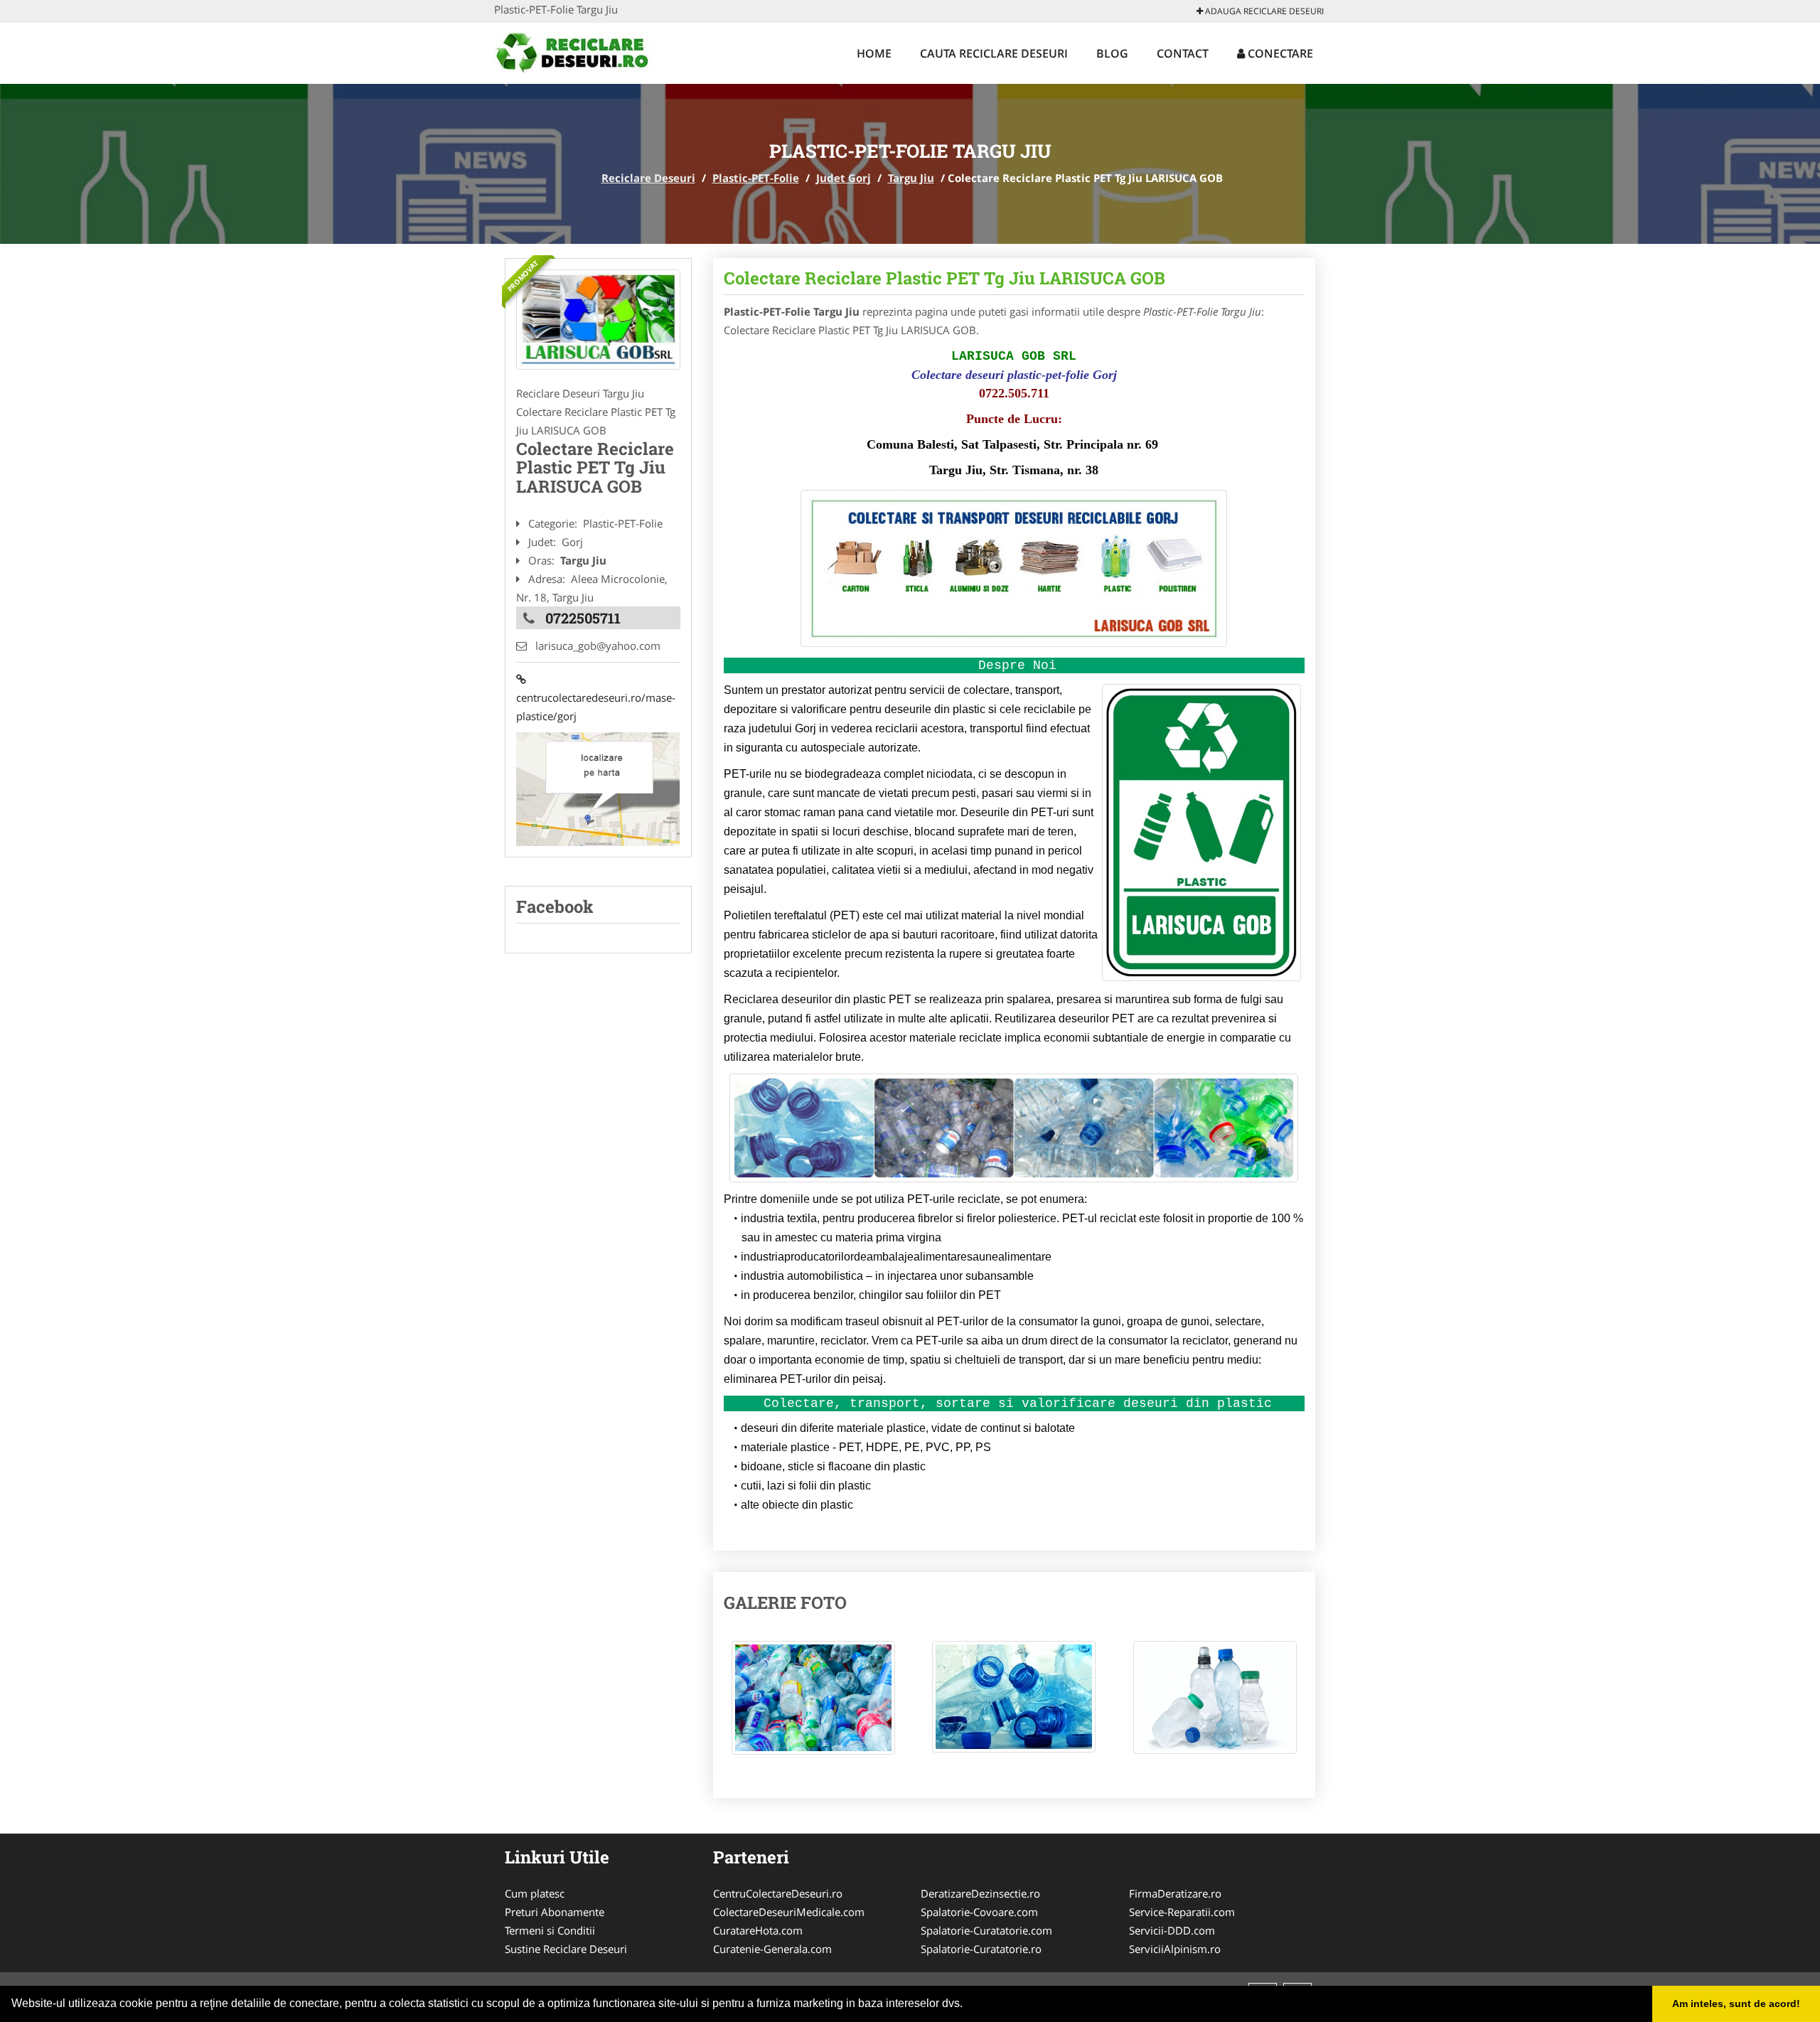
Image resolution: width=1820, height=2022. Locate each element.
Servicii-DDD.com (1172, 1930)
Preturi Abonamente (555, 1912)
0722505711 (583, 618)
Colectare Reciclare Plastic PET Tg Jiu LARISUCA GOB (944, 278)
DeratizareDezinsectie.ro (980, 1893)
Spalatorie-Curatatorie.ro (981, 1949)
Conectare (1279, 53)
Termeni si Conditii (550, 1930)
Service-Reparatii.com (1182, 1912)
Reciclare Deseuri (648, 178)
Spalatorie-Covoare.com (979, 1912)
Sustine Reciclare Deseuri (566, 1949)
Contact (1183, 53)
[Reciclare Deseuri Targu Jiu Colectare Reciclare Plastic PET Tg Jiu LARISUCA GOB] (813, 1705)
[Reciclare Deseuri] (588, 51)
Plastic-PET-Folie (756, 178)
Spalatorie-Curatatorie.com (986, 1930)
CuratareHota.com (758, 1930)
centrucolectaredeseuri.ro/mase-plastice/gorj (596, 697)
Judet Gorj (844, 178)
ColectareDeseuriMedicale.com (789, 1912)
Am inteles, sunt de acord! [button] (1736, 2004)
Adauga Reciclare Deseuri (1263, 11)
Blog (1112, 53)
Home (874, 53)
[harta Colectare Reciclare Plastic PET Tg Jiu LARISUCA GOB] (598, 788)
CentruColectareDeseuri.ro (778, 1893)
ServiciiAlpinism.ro (1175, 1949)
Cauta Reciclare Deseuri (994, 53)
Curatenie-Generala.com (772, 1949)
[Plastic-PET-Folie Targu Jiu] (598, 320)
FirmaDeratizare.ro (1175, 1893)
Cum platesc (535, 1893)
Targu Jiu (911, 178)
